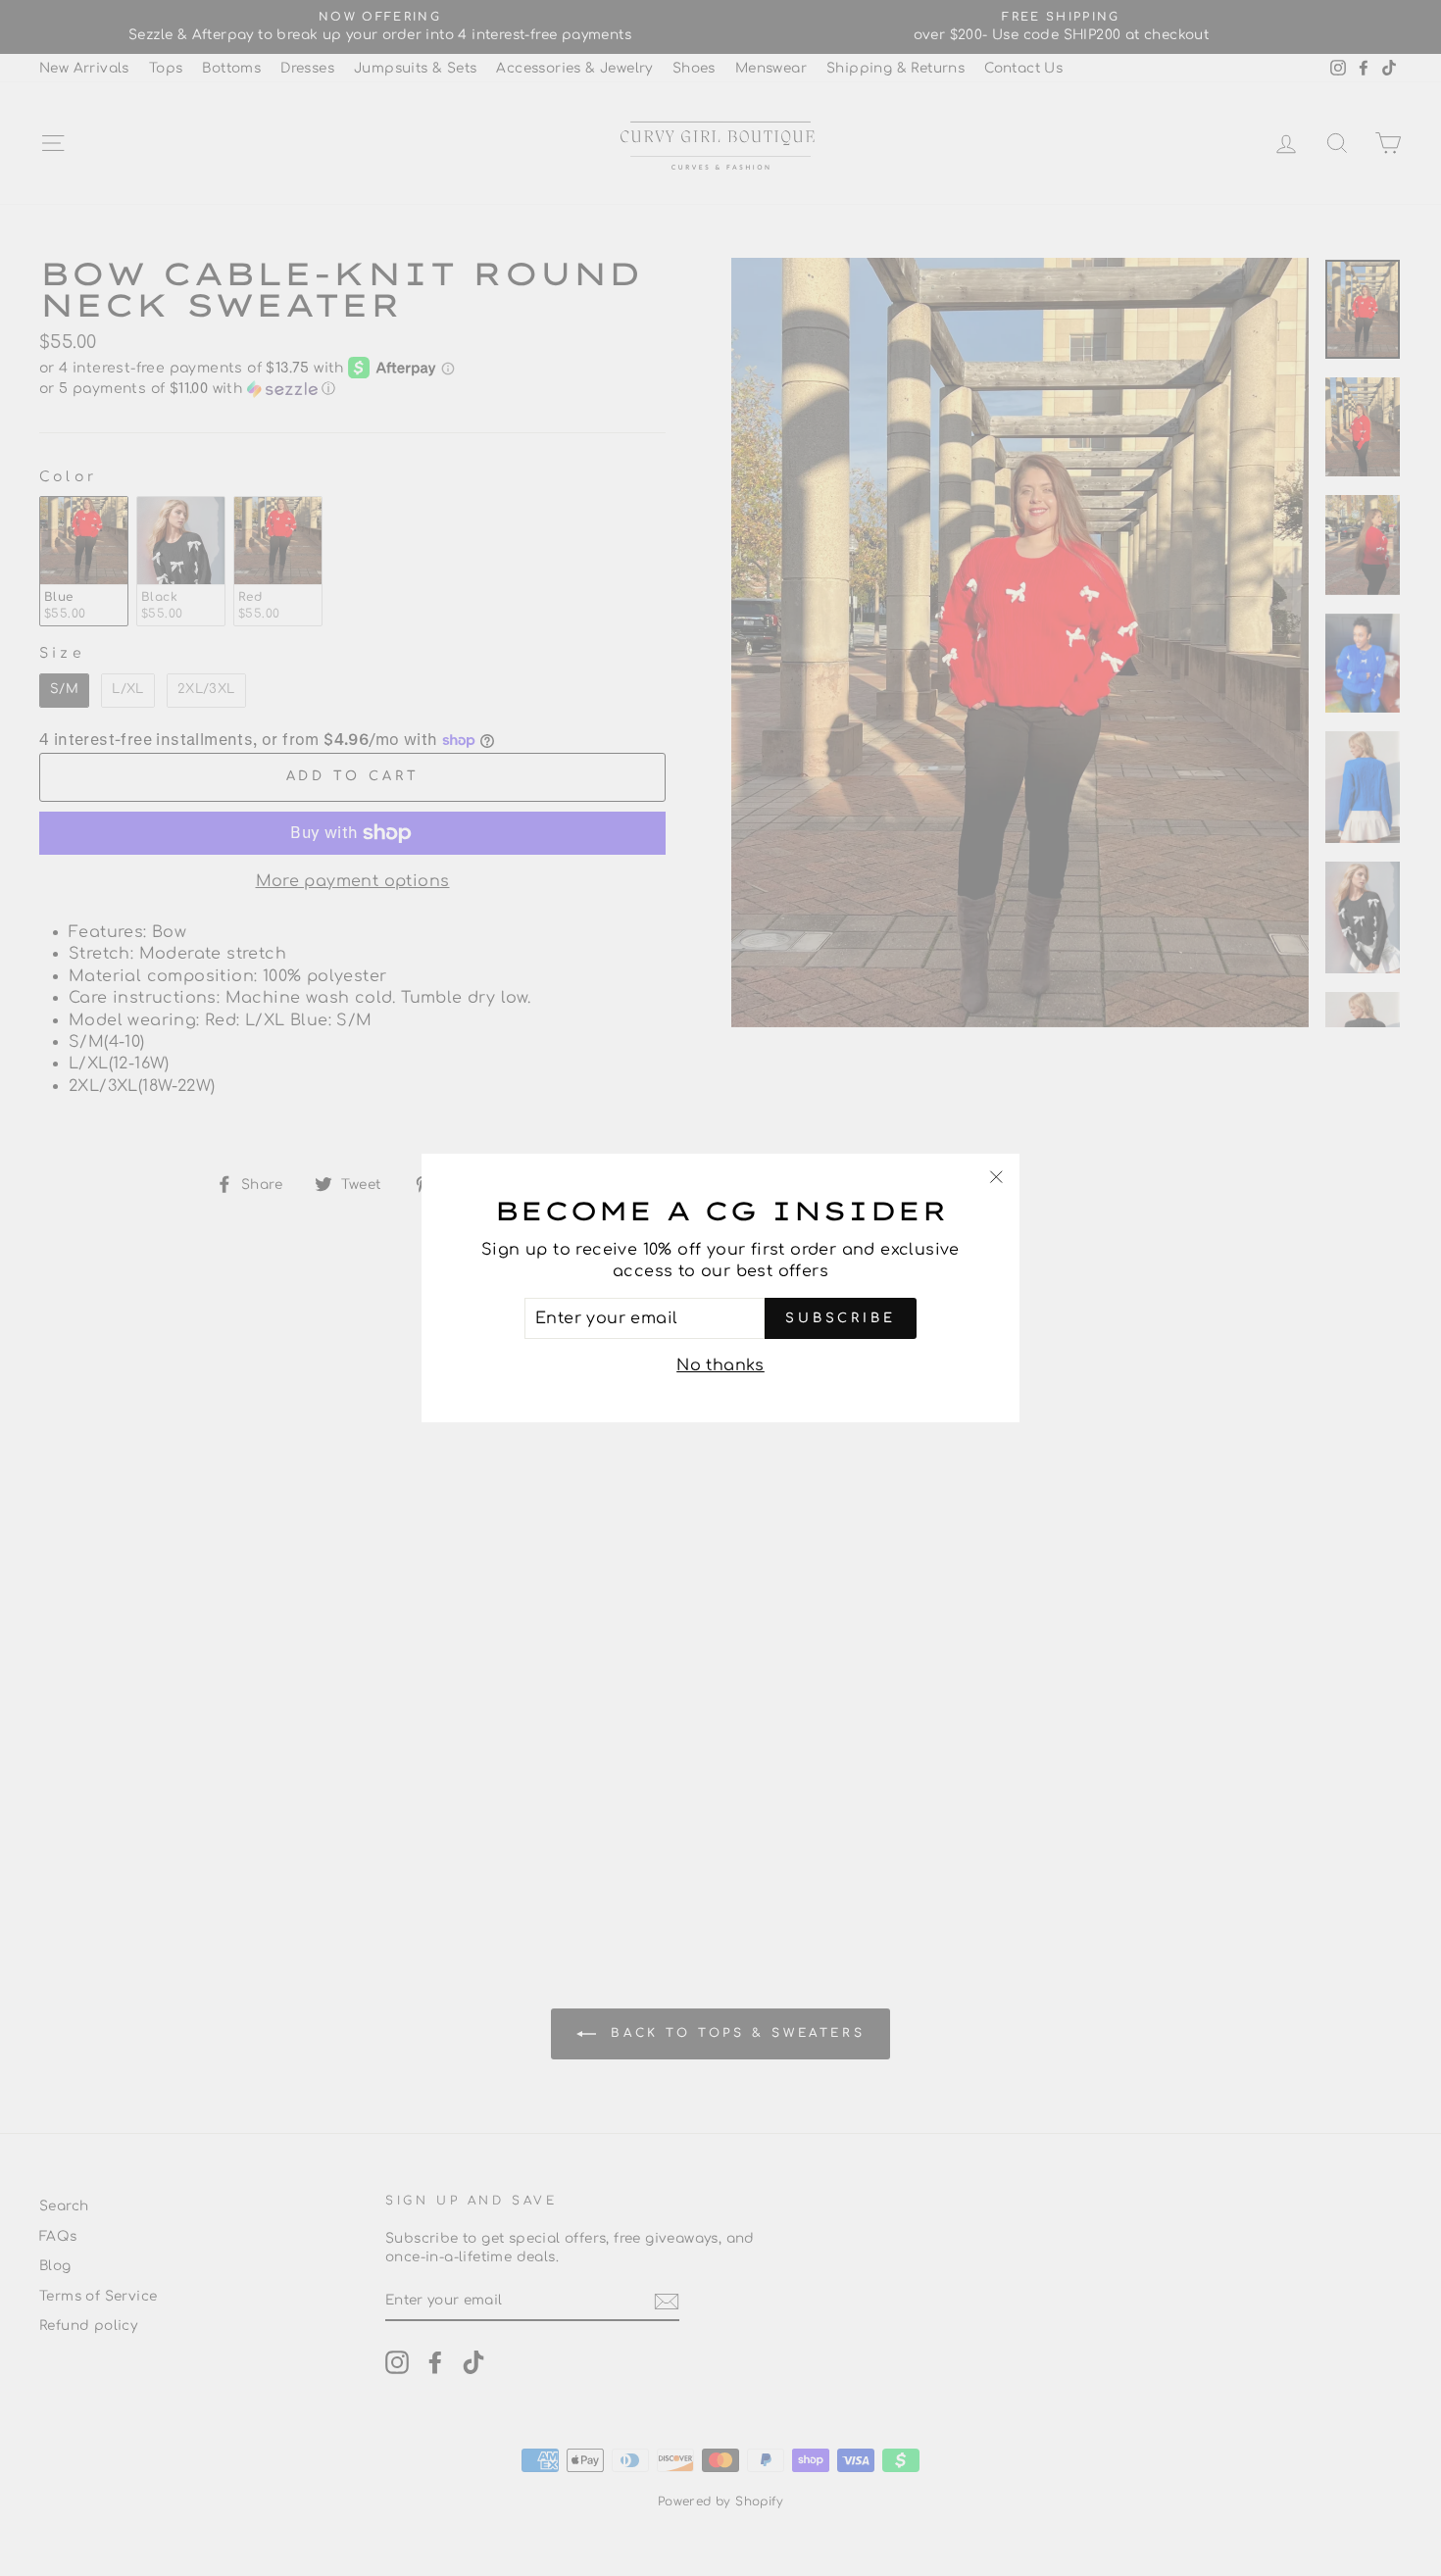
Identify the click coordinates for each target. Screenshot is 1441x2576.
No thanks (720, 1365)
